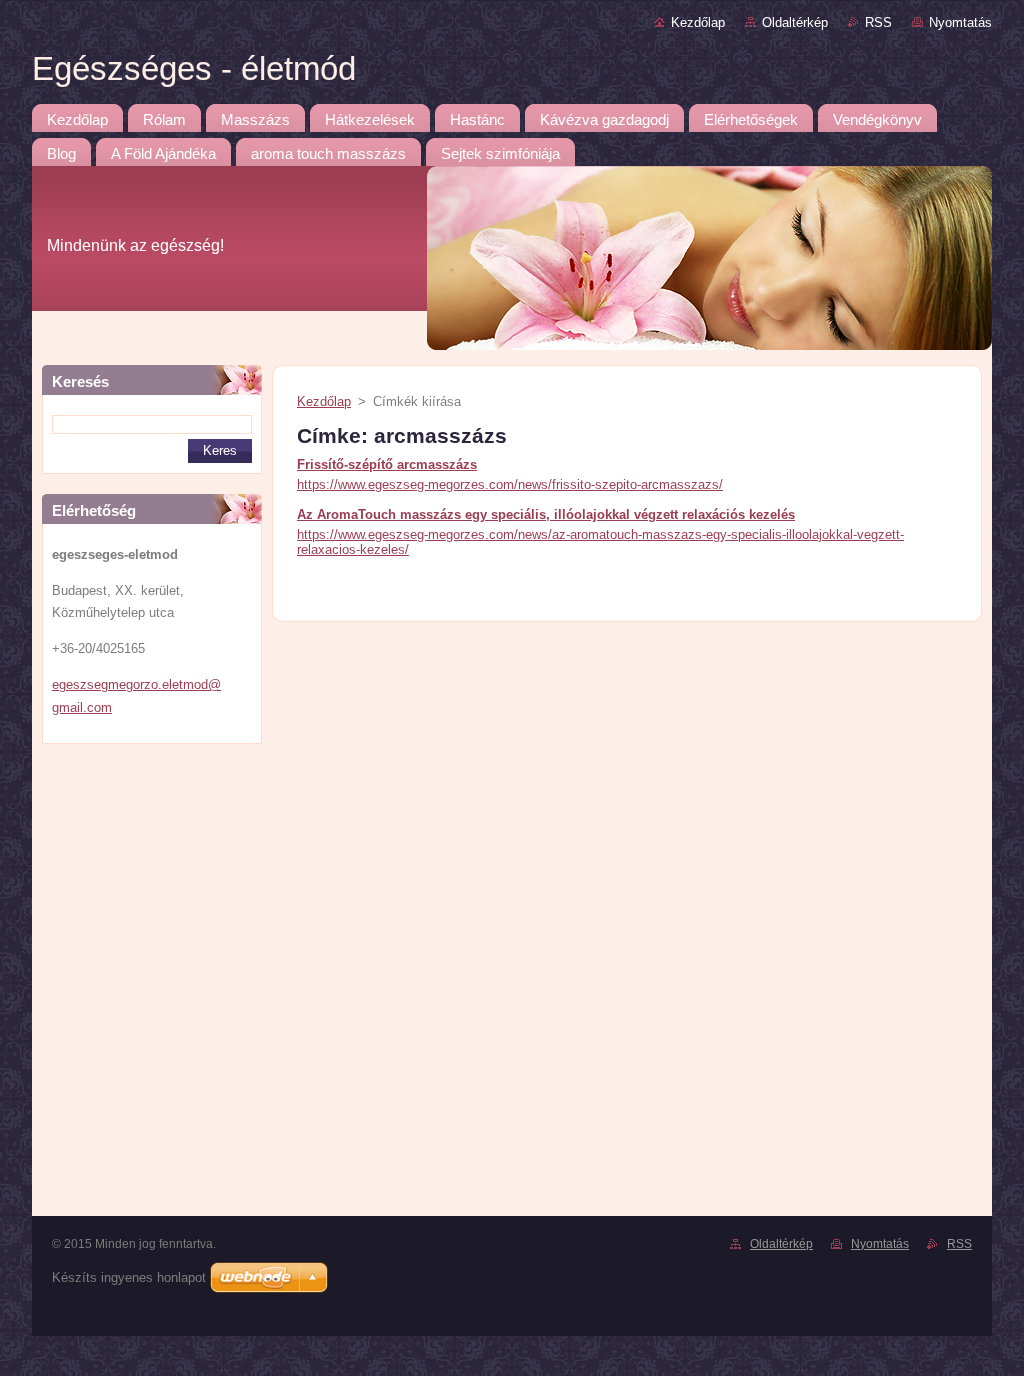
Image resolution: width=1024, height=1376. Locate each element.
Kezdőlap (698, 22)
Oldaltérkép (795, 22)
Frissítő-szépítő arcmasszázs (387, 464)
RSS (878, 22)
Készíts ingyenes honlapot (129, 1277)
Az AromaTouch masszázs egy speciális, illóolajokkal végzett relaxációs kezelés (546, 514)
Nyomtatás (960, 22)
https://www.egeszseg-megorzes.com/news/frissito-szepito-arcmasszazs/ (510, 484)
